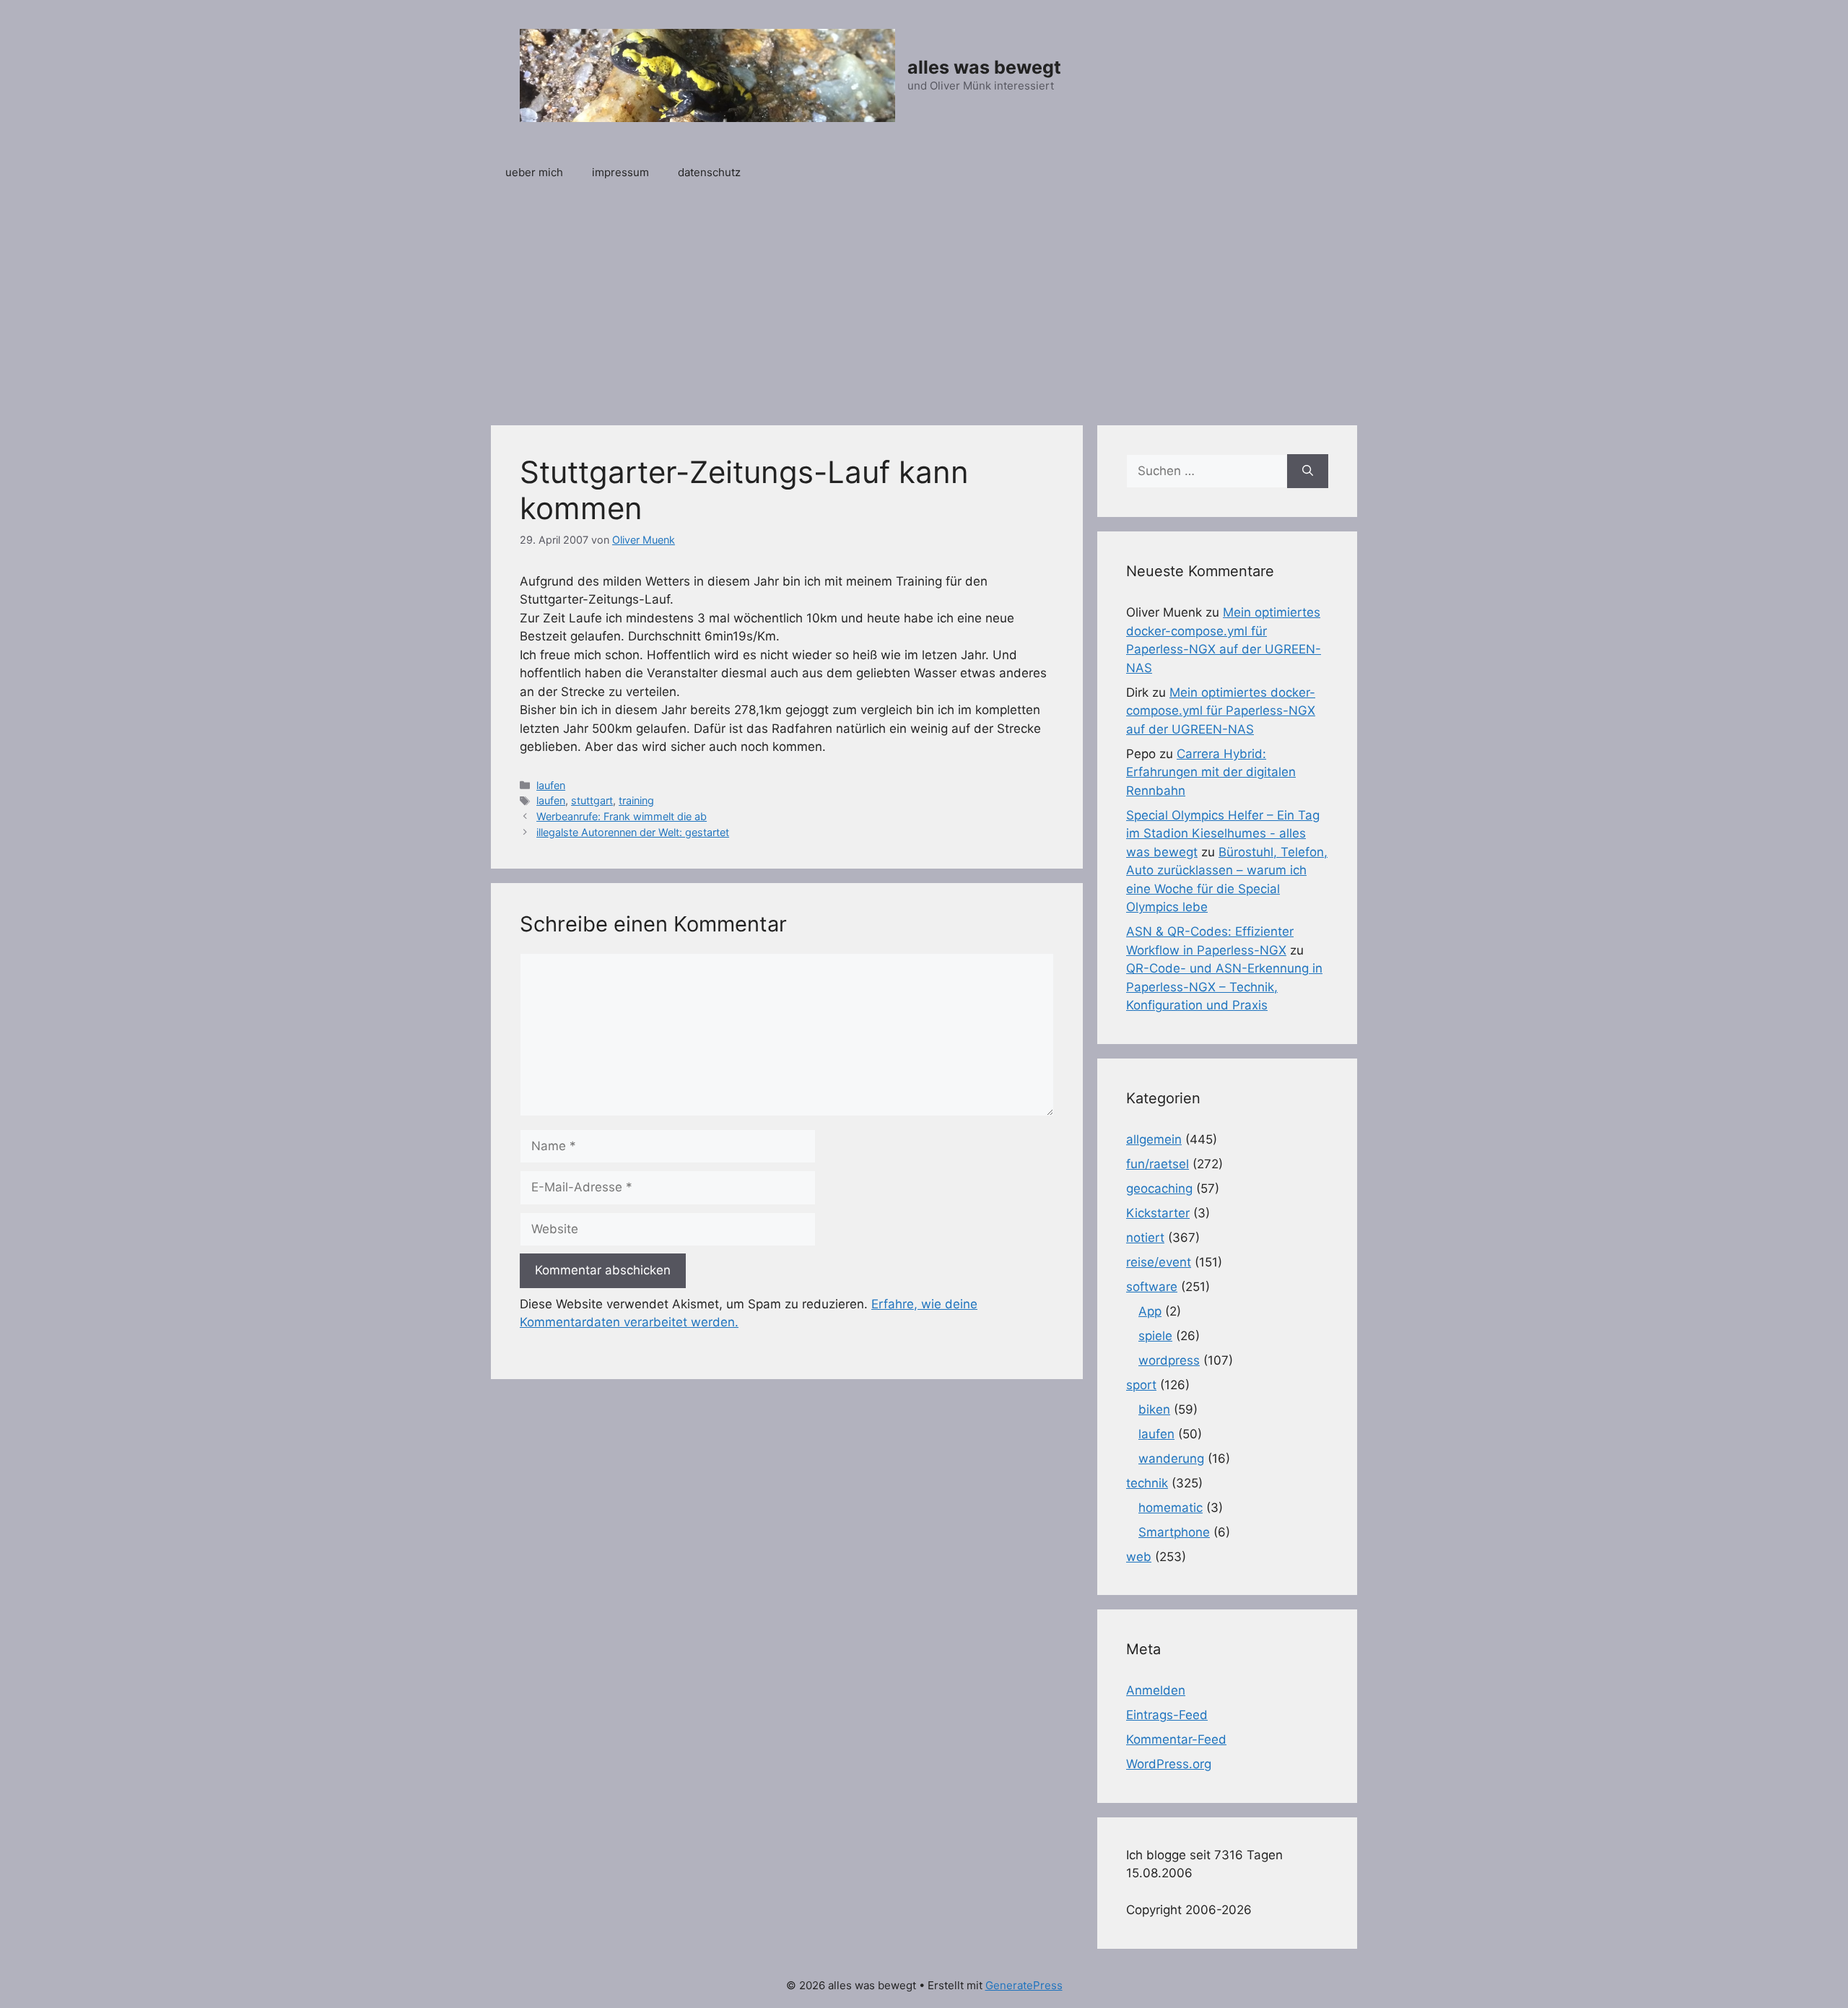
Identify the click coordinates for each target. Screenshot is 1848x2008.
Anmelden (1156, 1690)
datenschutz (709, 172)
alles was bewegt (984, 67)
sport (1141, 1385)
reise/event (1159, 1262)
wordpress (1169, 1360)
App (1150, 1311)
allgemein (1154, 1139)
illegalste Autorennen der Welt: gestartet (633, 832)
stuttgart (592, 800)
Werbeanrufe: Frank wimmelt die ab (622, 816)
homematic (1171, 1508)
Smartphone (1174, 1532)
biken (1154, 1409)
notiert (1145, 1238)
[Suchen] (1308, 471)
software (1152, 1287)
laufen (551, 785)
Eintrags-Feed (1167, 1715)
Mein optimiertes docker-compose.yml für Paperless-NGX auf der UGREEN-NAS (1221, 711)
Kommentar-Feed (1176, 1739)
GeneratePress (1024, 1985)
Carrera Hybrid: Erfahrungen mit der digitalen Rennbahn (1211, 772)
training (636, 800)
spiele (1155, 1336)
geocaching (1159, 1188)
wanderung (1171, 1459)
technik (1147, 1483)
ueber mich (534, 172)
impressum (620, 172)
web (1139, 1557)
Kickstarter (1158, 1213)
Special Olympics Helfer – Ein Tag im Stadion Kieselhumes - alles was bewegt (1223, 834)
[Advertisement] (924, 303)
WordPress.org (1169, 1764)
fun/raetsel (1158, 1164)
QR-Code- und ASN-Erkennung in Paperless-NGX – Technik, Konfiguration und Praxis (1224, 987)
